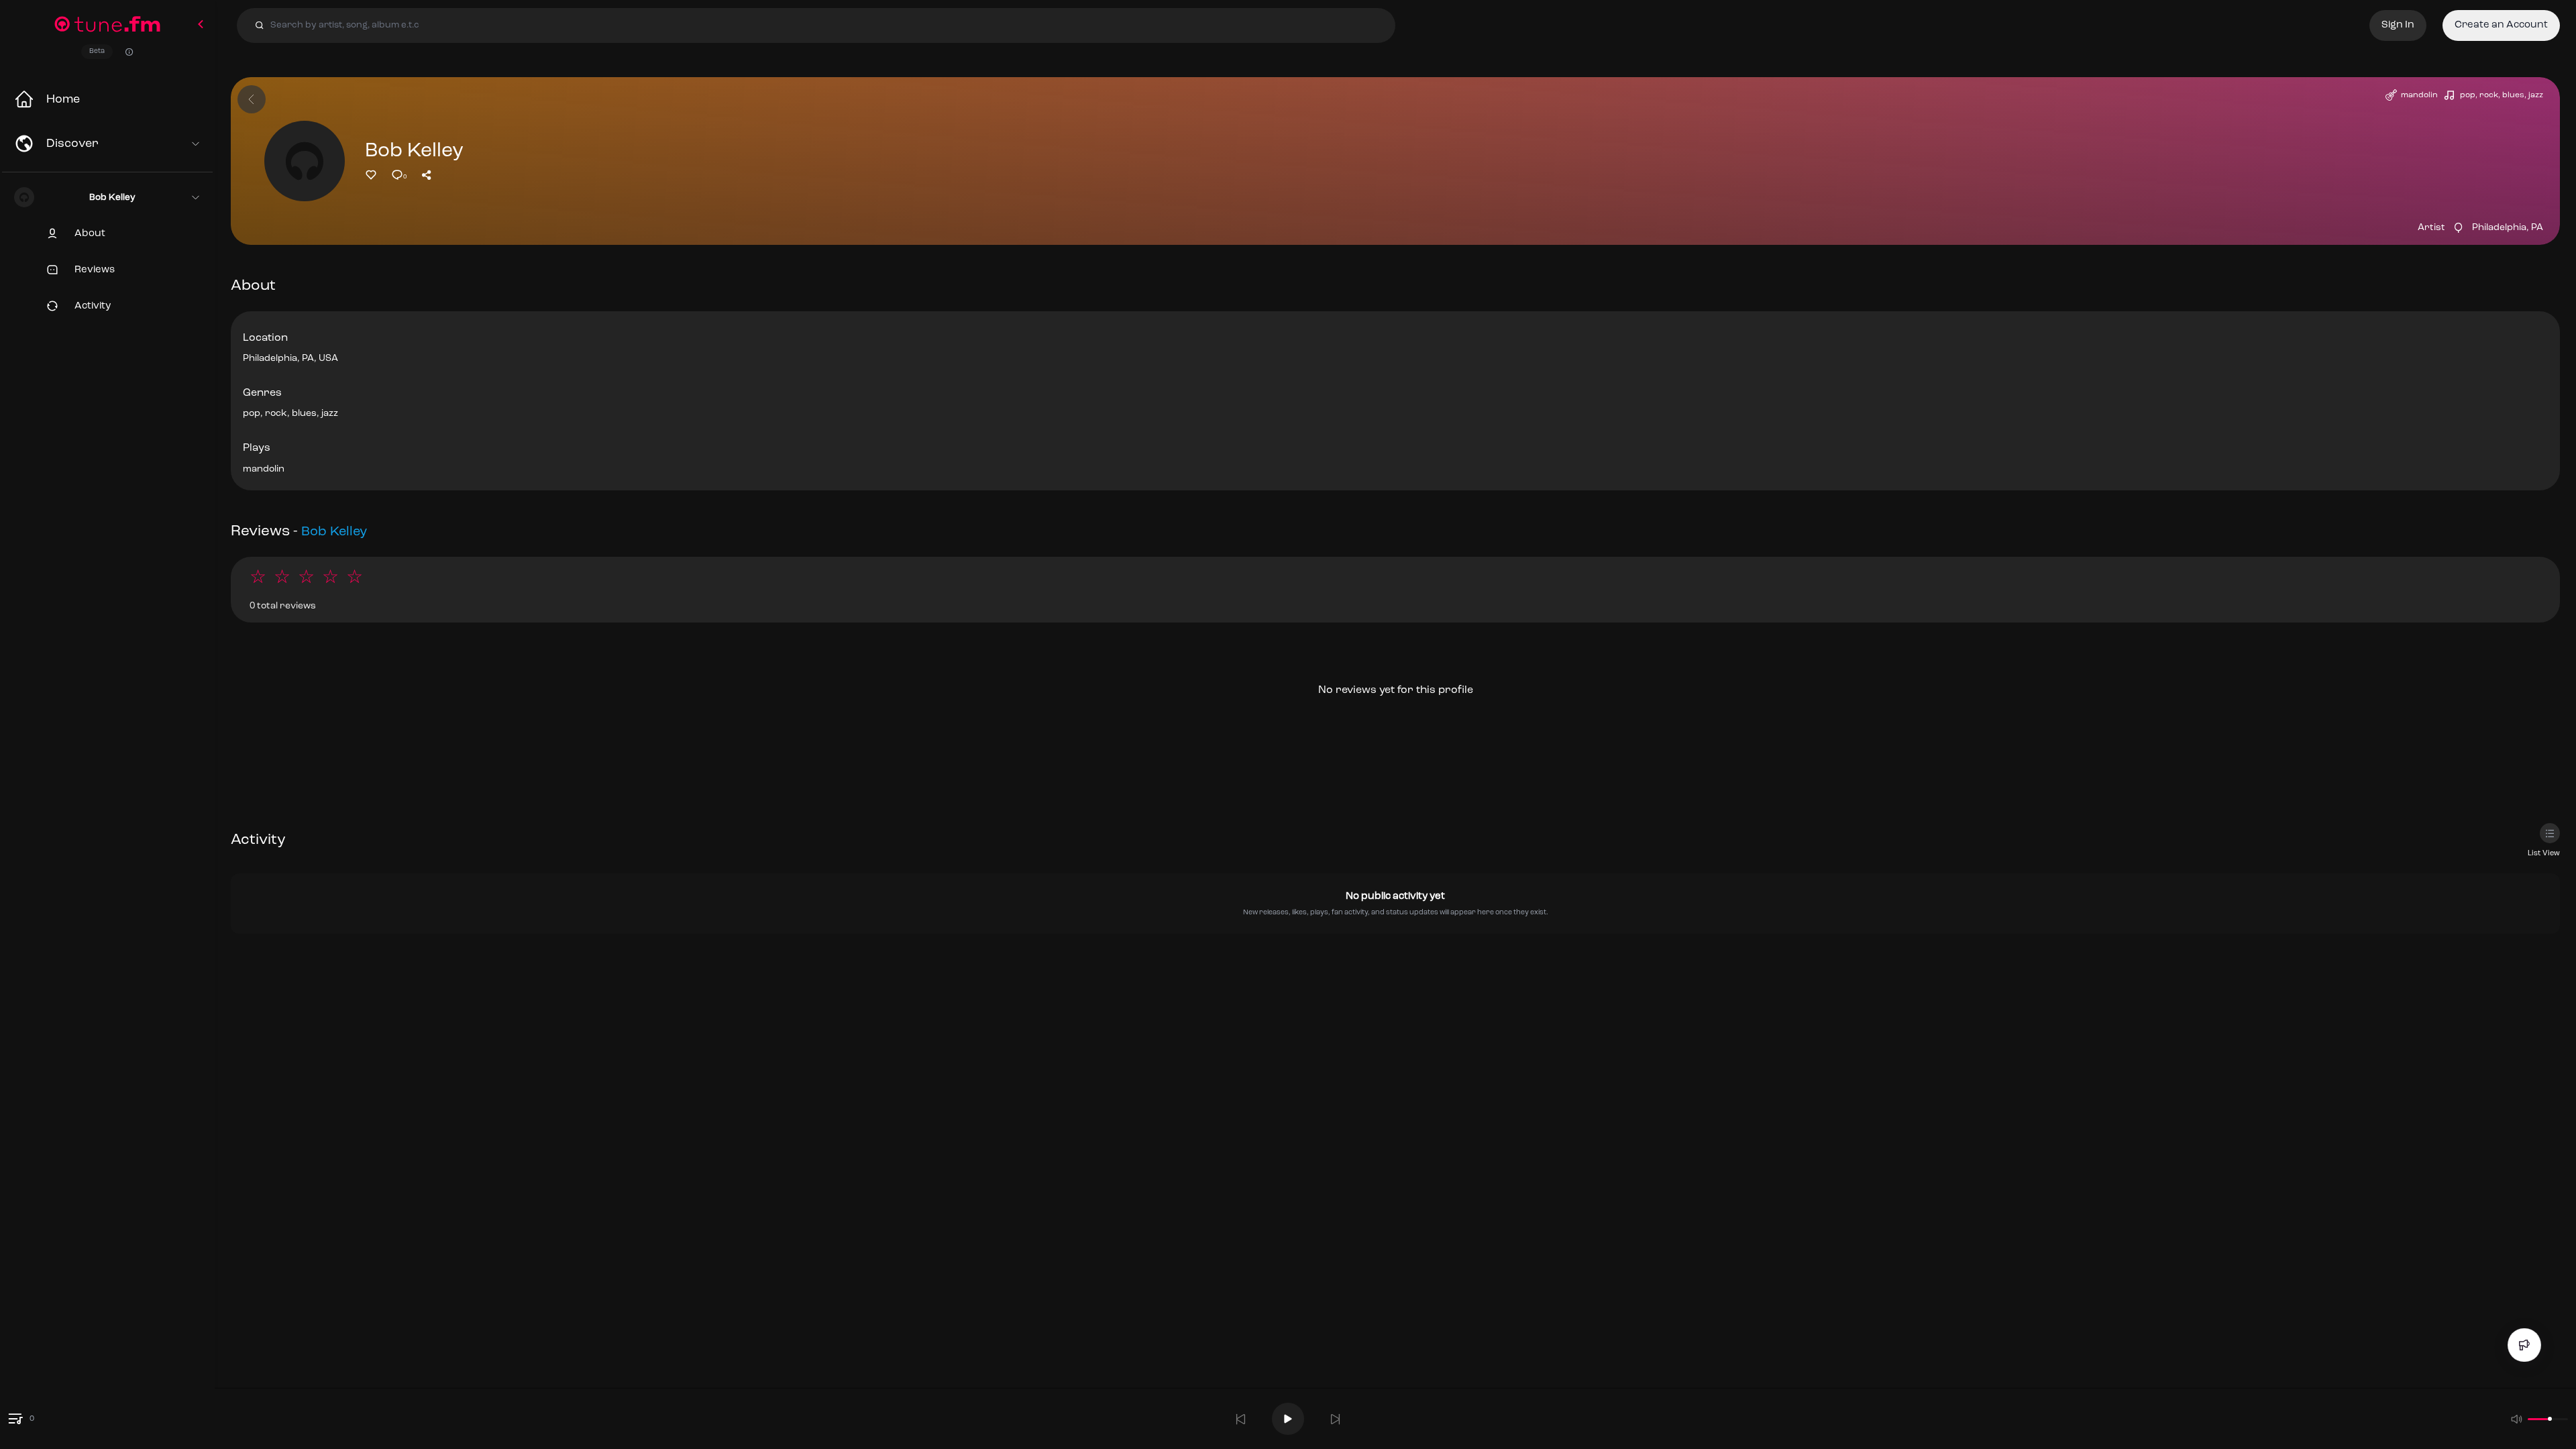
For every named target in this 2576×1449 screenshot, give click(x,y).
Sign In (2398, 25)
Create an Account (2501, 25)
